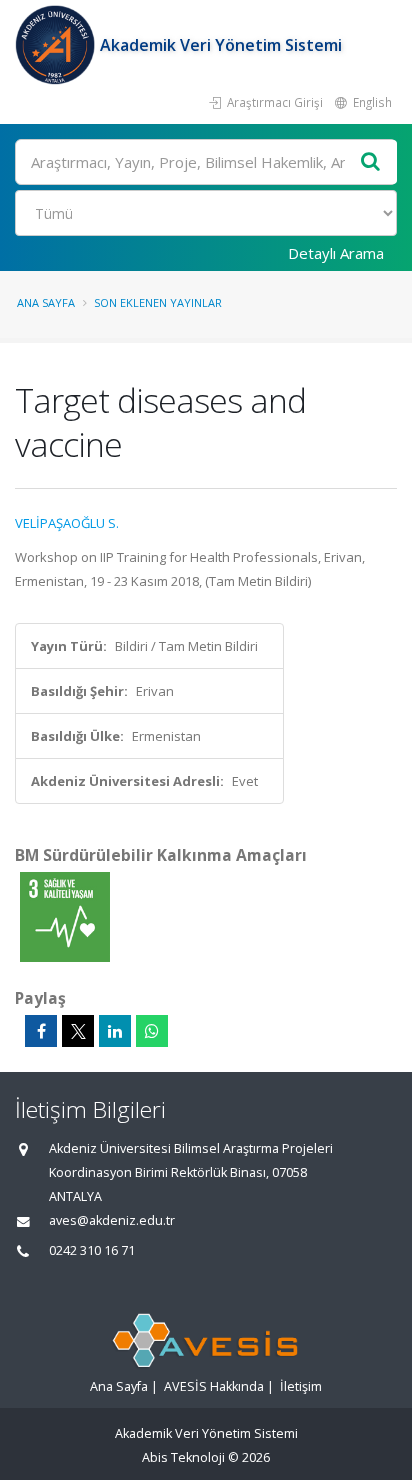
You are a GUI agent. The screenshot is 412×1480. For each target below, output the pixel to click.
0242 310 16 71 (92, 1250)
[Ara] (371, 162)
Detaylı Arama (336, 253)
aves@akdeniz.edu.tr (112, 1220)
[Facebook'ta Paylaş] (41, 1031)
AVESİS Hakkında (214, 1386)
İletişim (301, 1386)
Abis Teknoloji (183, 1457)
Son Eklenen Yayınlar (158, 302)
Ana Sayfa (46, 302)
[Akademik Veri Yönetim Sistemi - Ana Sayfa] (57, 45)
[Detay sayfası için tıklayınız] (65, 916)
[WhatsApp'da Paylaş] (152, 1031)
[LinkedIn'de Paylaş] (115, 1031)
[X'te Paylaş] (78, 1031)
